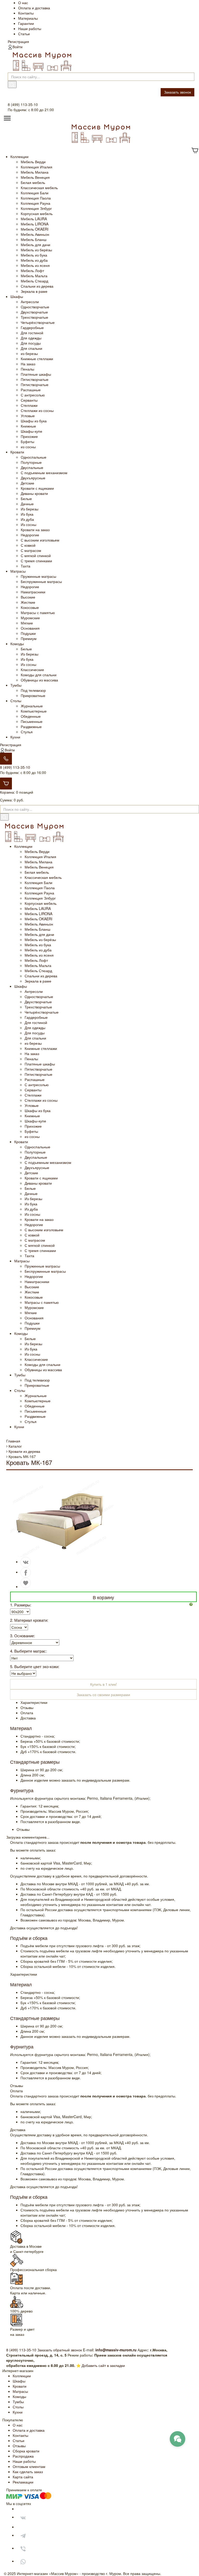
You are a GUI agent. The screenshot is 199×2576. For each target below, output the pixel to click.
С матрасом (31, 550)
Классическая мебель (39, 188)
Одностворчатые (35, 307)
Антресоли (30, 302)
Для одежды (31, 338)
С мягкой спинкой (36, 556)
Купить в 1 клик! (104, 1684)
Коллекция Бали (35, 193)
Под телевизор (33, 690)
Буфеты (27, 442)
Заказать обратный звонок (60, 2350)
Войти (17, 47)
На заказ (28, 364)
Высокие (28, 597)
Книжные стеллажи (37, 359)
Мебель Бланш (34, 239)
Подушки (28, 633)
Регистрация (18, 41)
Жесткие (28, 602)
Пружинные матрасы (38, 576)
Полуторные (31, 462)
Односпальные (34, 457)
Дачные (27, 504)
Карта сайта (23, 2477)
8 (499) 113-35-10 (15, 767)
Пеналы (27, 369)
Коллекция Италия (37, 167)
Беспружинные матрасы (41, 581)
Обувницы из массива (39, 680)
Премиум (29, 638)
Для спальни (31, 348)
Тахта (26, 566)
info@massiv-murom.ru (116, 2350)
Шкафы (17, 296)
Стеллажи (29, 405)
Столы (16, 701)
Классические (32, 670)
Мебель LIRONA (35, 224)
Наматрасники (33, 592)
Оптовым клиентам (29, 2466)
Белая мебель (33, 182)
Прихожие (29, 436)
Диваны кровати (34, 493)
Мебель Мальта (34, 276)
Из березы (30, 509)
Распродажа (23, 2456)
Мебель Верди (33, 162)
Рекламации (23, 2482)
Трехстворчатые (34, 317)
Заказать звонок (177, 92)
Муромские (30, 618)
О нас (23, 3)
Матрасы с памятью (38, 613)
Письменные (32, 721)
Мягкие (27, 623)
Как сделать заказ (28, 2472)
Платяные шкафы (36, 374)
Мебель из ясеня (35, 265)
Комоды (17, 644)
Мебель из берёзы (36, 250)
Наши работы (30, 29)
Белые (26, 499)
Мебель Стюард (34, 281)
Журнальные (32, 706)
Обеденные (31, 716)
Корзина (7, 792)
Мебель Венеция (35, 177)
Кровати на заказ (35, 530)
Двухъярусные (33, 478)
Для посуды (31, 343)
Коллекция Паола (36, 198)
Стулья (27, 732)
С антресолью (33, 395)
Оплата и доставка (34, 8)
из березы (29, 353)
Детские (27, 483)
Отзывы (19, 2446)
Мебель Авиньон (35, 234)
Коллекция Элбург (36, 208)
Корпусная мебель (37, 214)
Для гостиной (32, 333)
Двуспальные (32, 467)
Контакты (26, 13)
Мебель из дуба (34, 260)
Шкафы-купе (31, 431)
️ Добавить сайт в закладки (103, 2365)
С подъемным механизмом (44, 473)
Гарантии (26, 23)
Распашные (31, 390)
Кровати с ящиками (37, 488)
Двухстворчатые (34, 312)
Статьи (24, 34)
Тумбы (16, 685)
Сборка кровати (26, 2451)
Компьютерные (34, 711)
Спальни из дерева (37, 286)
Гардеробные (32, 328)
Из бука (27, 514)
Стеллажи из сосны (37, 410)
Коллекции (19, 156)
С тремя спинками (36, 561)
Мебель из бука (34, 255)
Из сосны (29, 524)
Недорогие (30, 535)
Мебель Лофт (32, 271)
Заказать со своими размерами (103, 1695)
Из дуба (27, 519)
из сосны (28, 447)
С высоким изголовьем (40, 540)
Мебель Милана (35, 172)
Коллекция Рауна (35, 203)
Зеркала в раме (34, 291)
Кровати (17, 452)
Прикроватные (33, 695)
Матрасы (18, 571)
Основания (30, 628)
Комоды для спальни (39, 675)
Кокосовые (30, 607)
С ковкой (28, 545)
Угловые (28, 416)
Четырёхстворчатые (38, 322)
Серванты (29, 400)
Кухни (15, 737)
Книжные (28, 426)
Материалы (28, 18)
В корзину (103, 1597)
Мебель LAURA (34, 219)
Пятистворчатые (35, 379)
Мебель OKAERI (35, 229)
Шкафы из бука (34, 421)
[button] (193, 1604)
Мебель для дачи (35, 245)
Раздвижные (31, 727)
